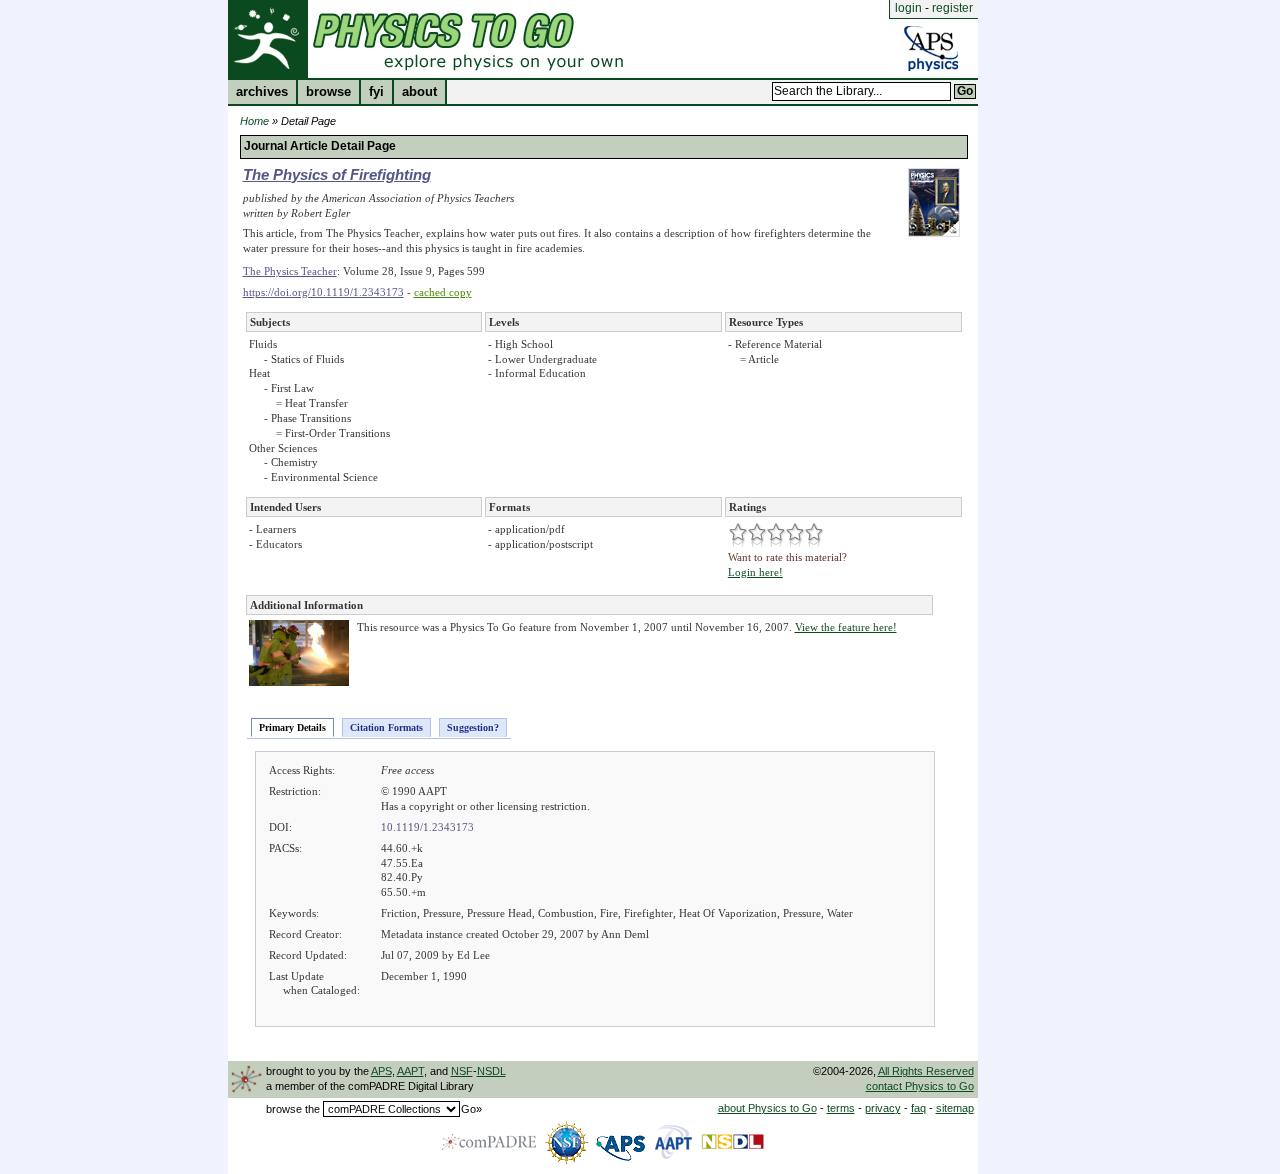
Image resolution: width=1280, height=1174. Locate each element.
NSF (462, 1071)
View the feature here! (846, 627)
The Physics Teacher (290, 271)
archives (262, 92)
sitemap (955, 1108)
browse (328, 92)
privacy (883, 1108)
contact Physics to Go (920, 1086)
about (419, 92)
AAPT (410, 1071)
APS (381, 1071)
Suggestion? (473, 727)
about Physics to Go (767, 1108)
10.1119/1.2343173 (427, 827)
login (908, 8)
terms (841, 1108)
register (952, 8)
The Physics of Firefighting (337, 174)
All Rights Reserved (926, 1071)
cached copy (443, 292)
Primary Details (292, 727)
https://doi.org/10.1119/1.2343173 (323, 292)
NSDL (491, 1071)
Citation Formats (386, 727)
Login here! (755, 572)
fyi (376, 92)
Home (254, 121)
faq (918, 1108)
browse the (293, 1109)
